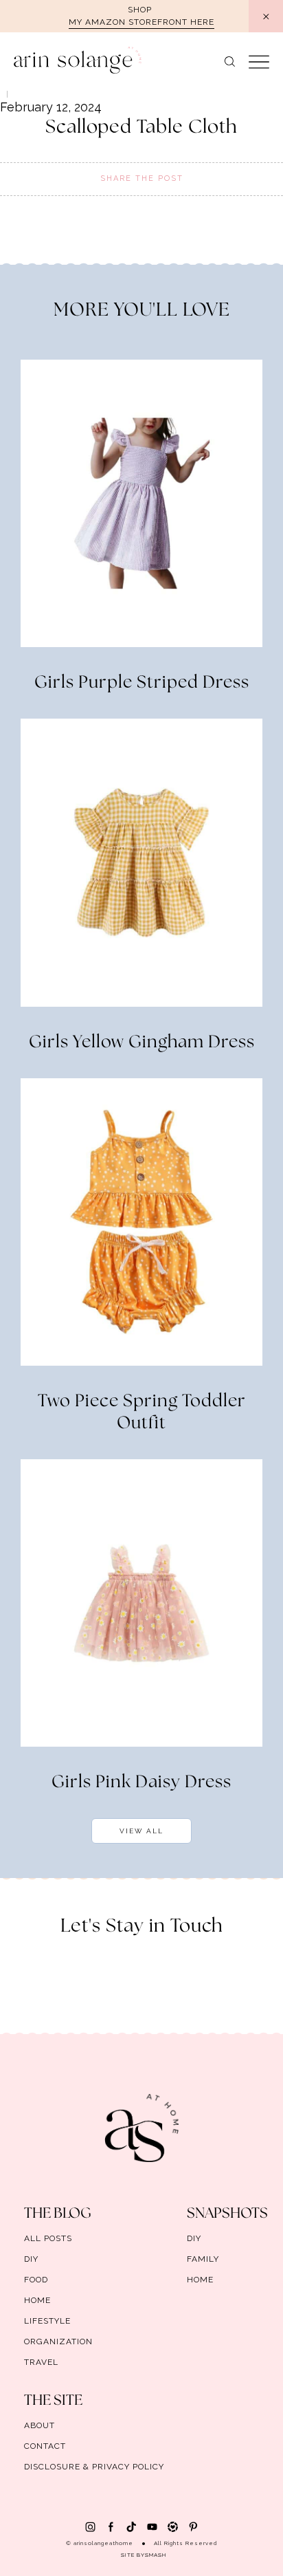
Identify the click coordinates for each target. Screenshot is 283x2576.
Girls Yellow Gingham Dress (142, 1043)
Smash (156, 2555)
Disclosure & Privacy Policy (94, 2467)
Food (36, 2280)
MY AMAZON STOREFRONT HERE (141, 22)
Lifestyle (47, 2321)
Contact (45, 2446)
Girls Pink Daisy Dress (141, 1782)
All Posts (48, 2238)
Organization (58, 2342)
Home (37, 2300)
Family (203, 2259)
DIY (31, 2259)
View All (141, 1831)
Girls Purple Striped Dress (142, 683)
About (39, 2425)
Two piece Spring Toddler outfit (142, 1412)
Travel (41, 2362)
